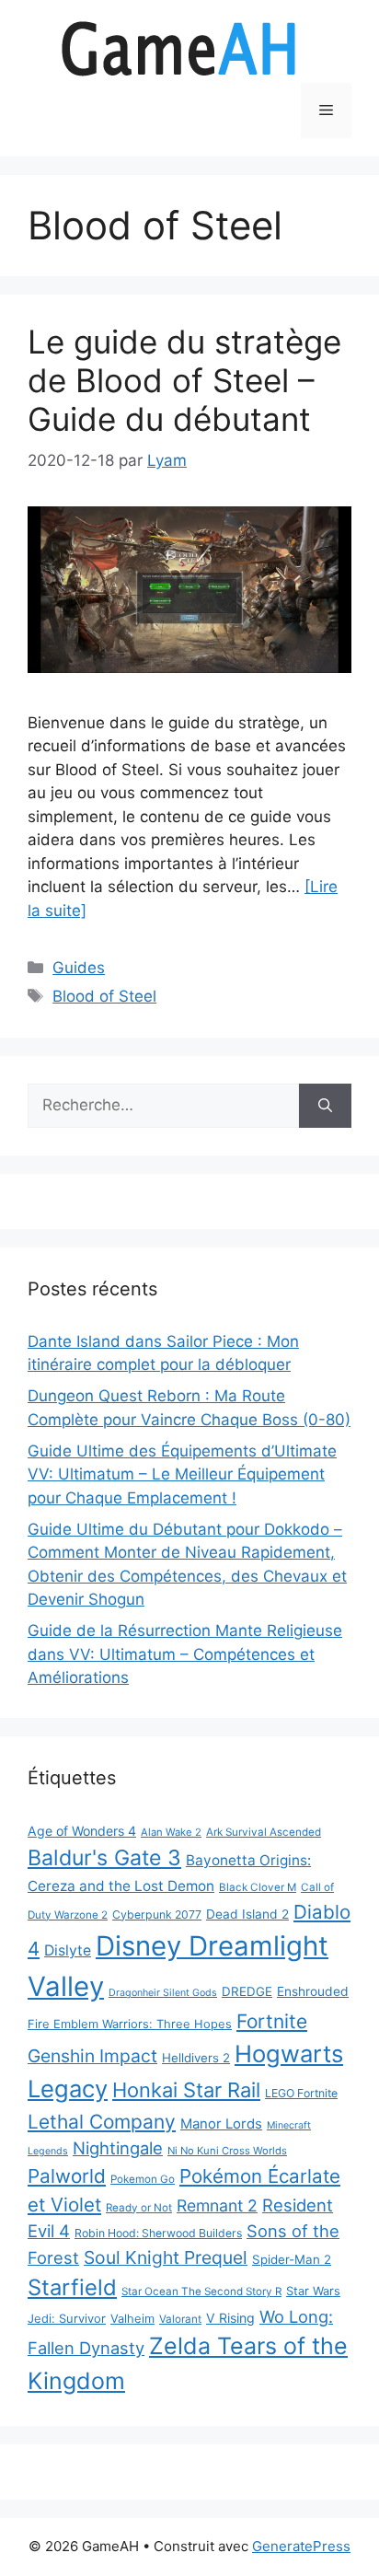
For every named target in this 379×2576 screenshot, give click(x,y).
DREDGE (247, 1991)
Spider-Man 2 (292, 2259)
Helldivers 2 (196, 2058)
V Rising (230, 2318)
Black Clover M (258, 1887)
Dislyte (68, 1950)
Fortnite (272, 2021)
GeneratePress (301, 2546)
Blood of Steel (104, 996)
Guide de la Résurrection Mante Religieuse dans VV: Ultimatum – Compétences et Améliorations (185, 1654)
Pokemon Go (143, 2179)
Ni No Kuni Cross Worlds (227, 2151)
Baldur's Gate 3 (104, 1858)
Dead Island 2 (247, 1914)
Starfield (72, 2287)
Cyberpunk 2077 (157, 1915)
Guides (79, 968)
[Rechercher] (325, 1106)
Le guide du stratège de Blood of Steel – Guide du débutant (184, 380)
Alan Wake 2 (171, 1832)
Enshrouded (313, 1991)
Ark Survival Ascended (264, 1832)
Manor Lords (221, 2123)
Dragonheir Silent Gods (163, 1993)
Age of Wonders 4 (82, 1831)
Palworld (67, 2176)
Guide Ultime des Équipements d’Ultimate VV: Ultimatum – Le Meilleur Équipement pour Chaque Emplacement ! (182, 1474)
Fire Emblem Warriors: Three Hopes (130, 2024)
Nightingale (118, 2148)
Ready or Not (139, 2208)
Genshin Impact (92, 2056)
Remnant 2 (217, 2205)
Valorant (180, 2319)
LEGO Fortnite (301, 2093)
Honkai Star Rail (186, 2090)
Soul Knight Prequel (166, 2257)
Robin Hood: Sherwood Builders (158, 2233)
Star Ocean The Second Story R (201, 2292)
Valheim (132, 2318)
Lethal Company (102, 2122)
